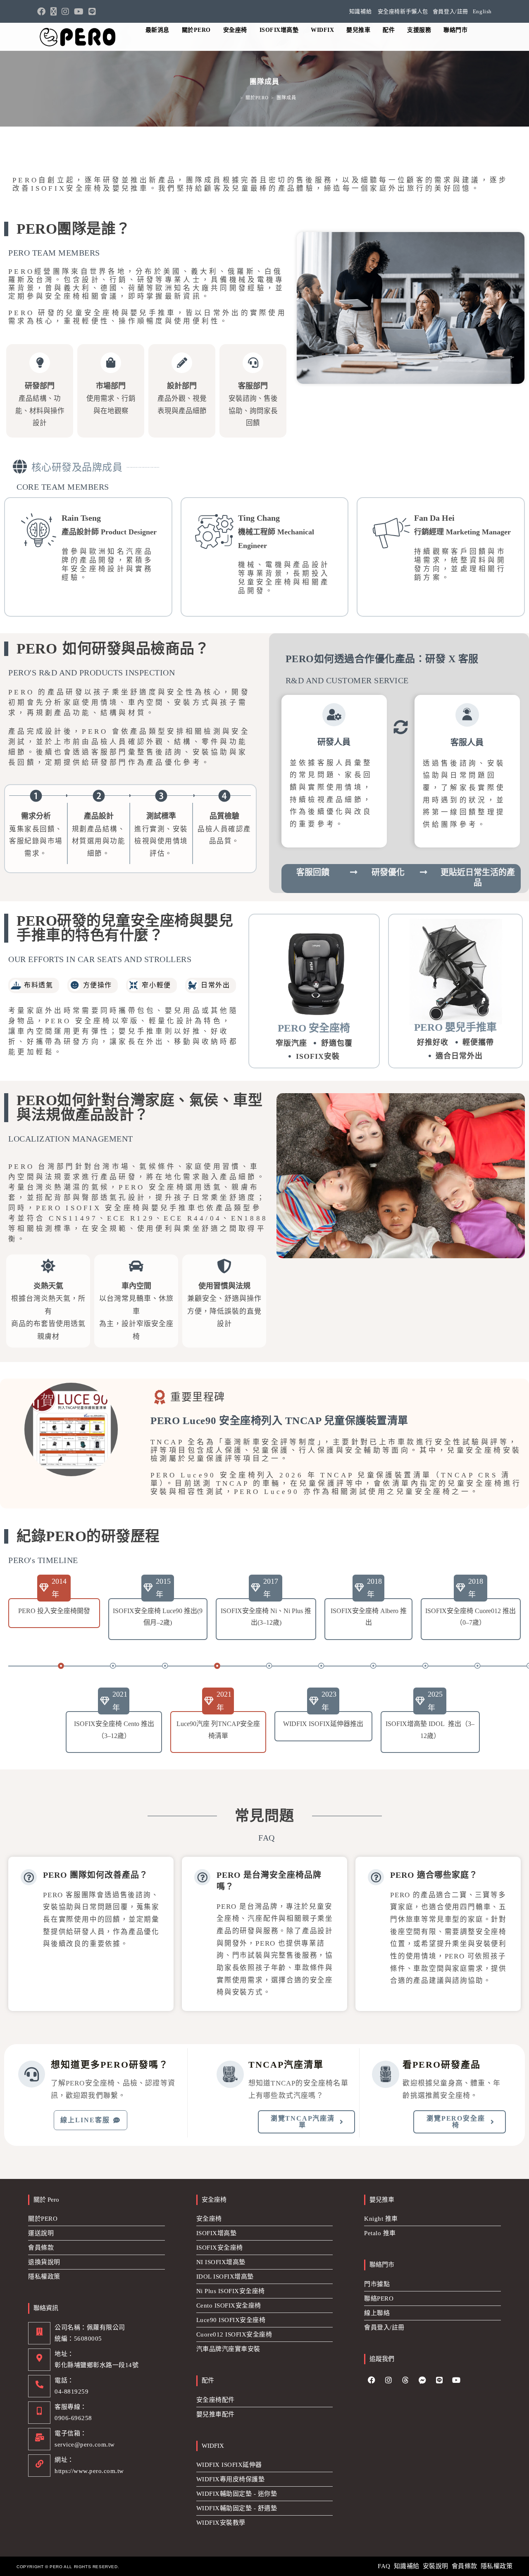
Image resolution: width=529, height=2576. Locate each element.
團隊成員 (286, 98)
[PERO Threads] (405, 2380)
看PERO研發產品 (442, 2065)
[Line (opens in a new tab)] (92, 12)
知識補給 (360, 11)
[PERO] (79, 37)
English (482, 11)
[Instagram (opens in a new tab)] (65, 12)
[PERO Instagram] (388, 2380)
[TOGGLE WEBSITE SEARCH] (483, 30)
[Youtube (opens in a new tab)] (79, 12)
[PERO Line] (439, 2380)
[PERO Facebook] (372, 2380)
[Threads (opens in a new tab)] (54, 12)
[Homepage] (235, 98)
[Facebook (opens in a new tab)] (43, 12)
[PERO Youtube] (456, 2380)
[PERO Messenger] (422, 2380)
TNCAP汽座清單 (286, 2065)
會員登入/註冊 (450, 11)
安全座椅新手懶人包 (403, 11)
